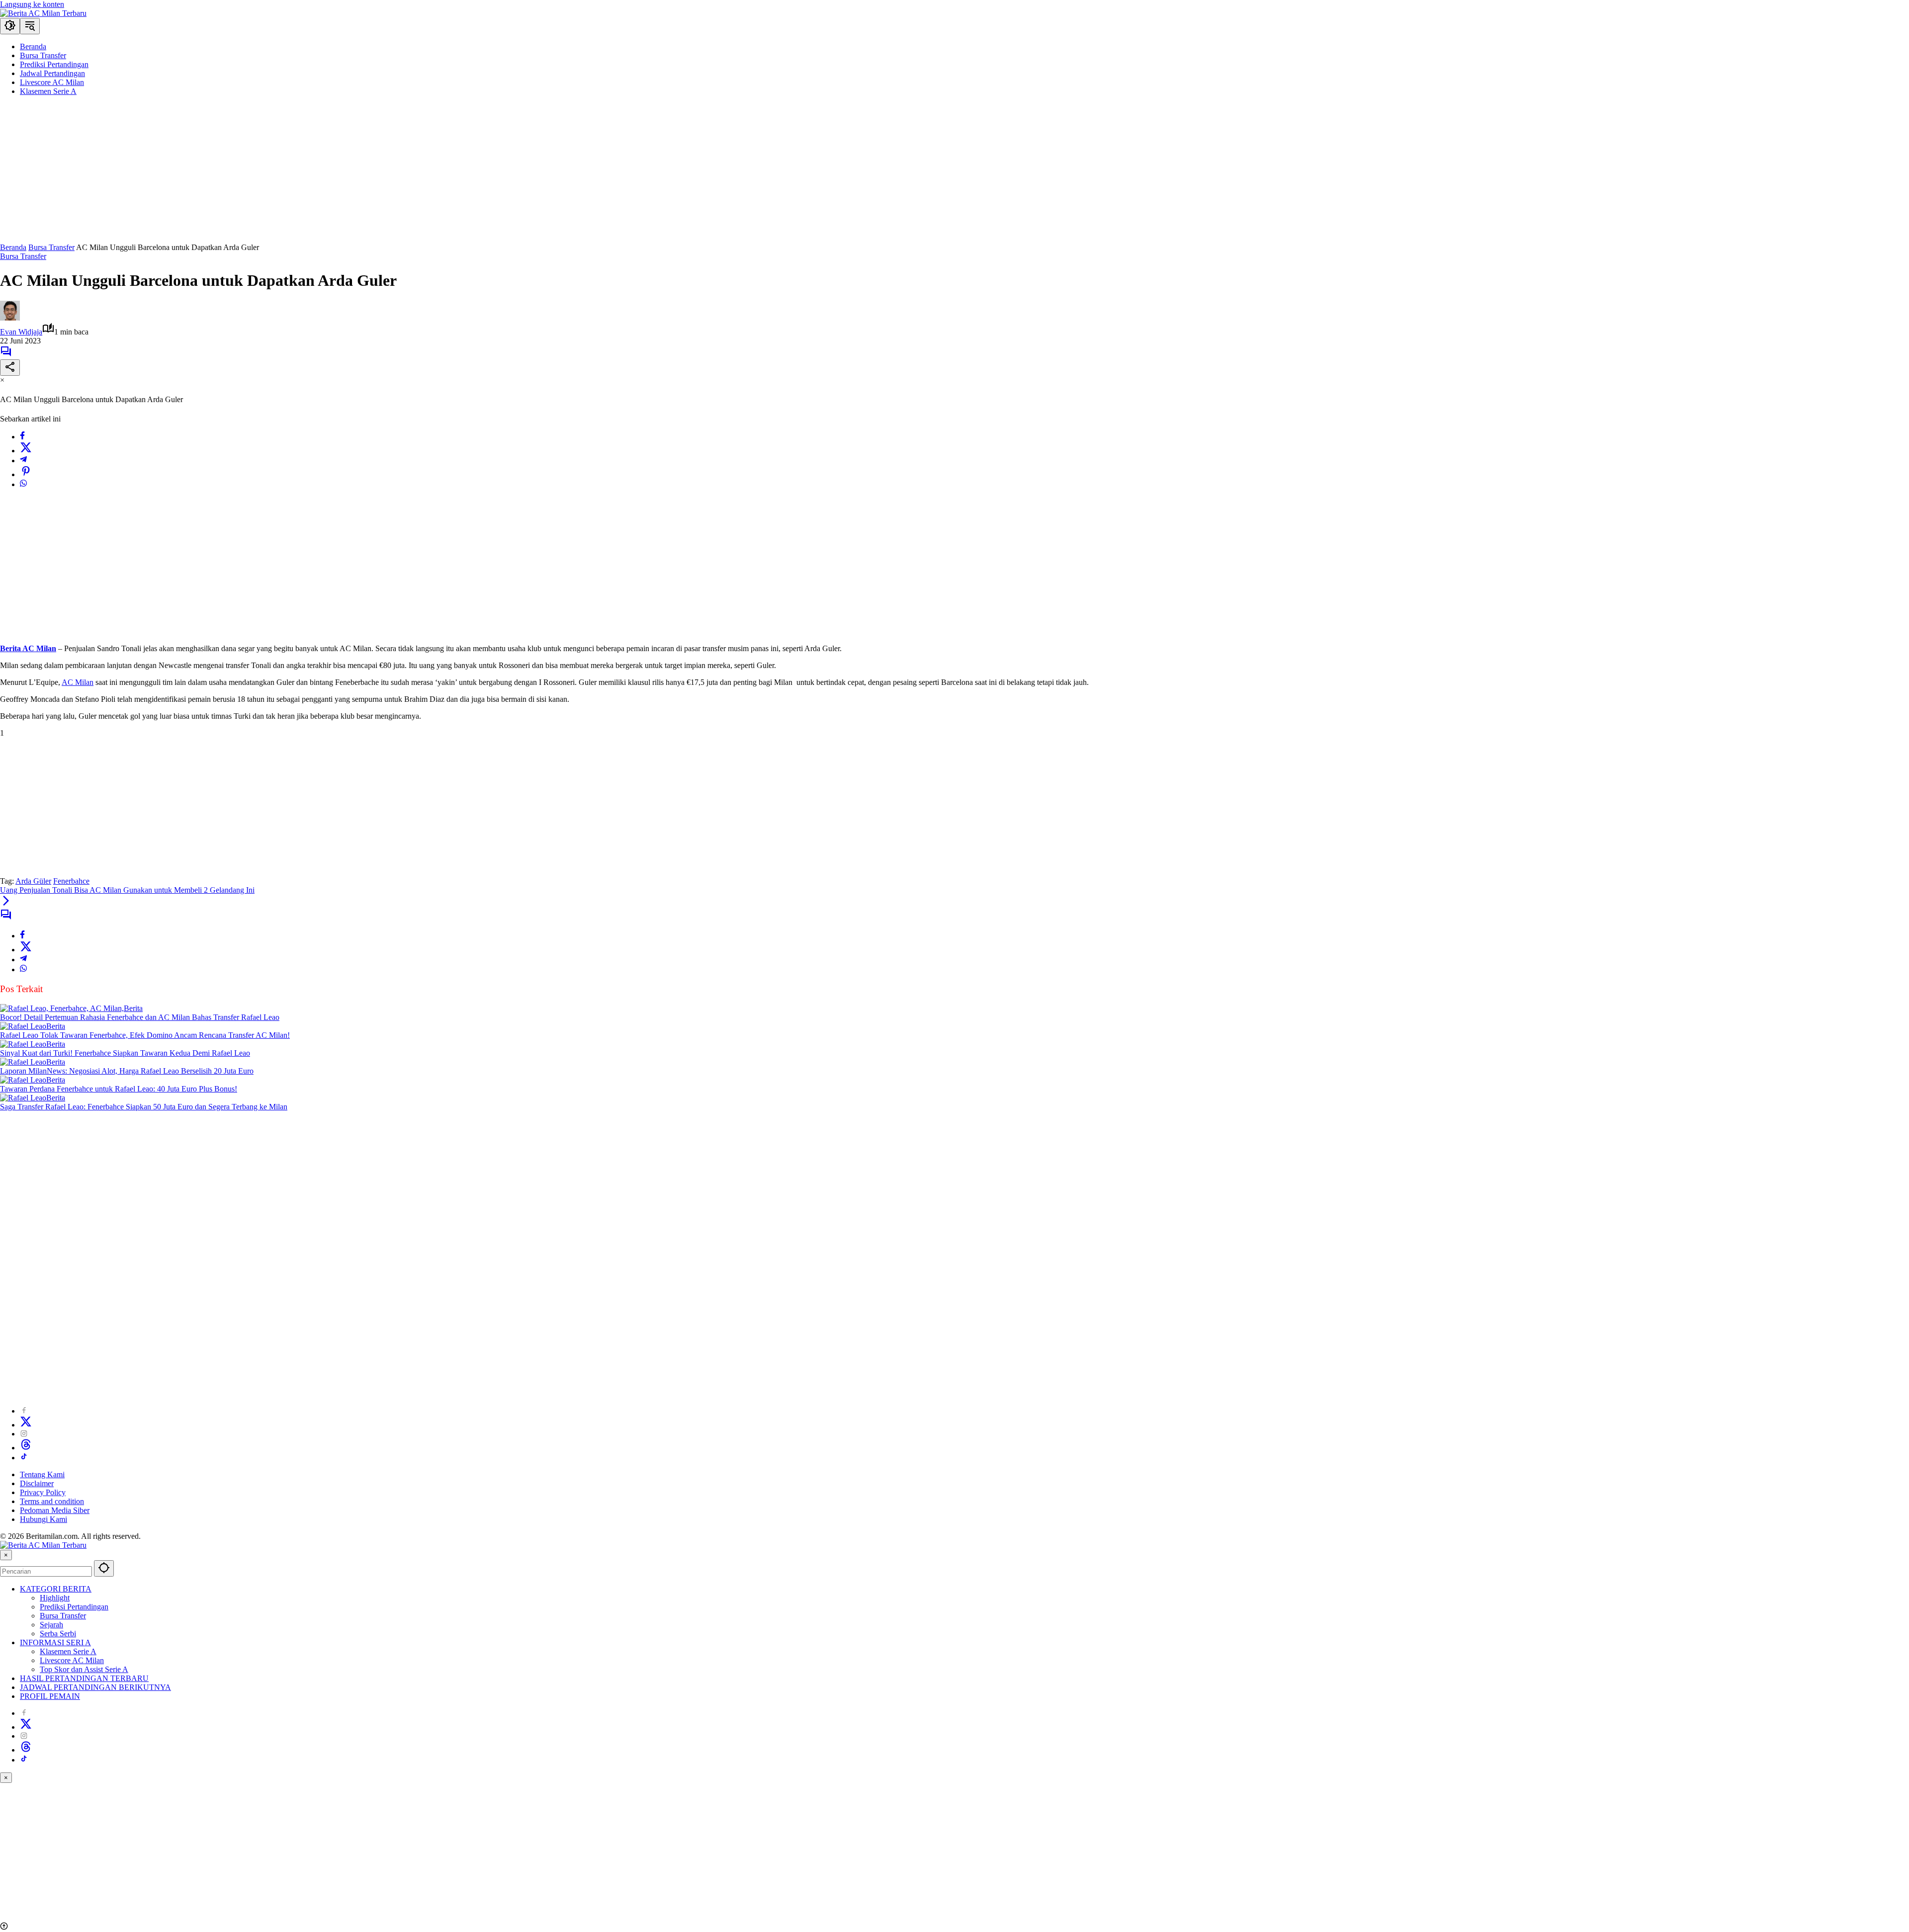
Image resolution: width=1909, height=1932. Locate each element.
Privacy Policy (43, 1492)
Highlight (55, 1598)
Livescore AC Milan (72, 1660)
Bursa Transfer (23, 256)
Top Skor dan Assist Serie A (84, 1669)
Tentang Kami (42, 1474)
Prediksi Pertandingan (74, 1607)
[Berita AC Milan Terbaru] (43, 13)
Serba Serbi (58, 1634)
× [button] (6, 1555)
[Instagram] (24, 1434)
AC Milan (78, 682)
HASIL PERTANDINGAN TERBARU (84, 1678)
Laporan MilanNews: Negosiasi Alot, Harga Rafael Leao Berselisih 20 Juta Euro (127, 1071)
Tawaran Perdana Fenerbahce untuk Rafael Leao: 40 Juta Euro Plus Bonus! (119, 1089)
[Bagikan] (10, 368)
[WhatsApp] (23, 484)
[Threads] (26, 1448)
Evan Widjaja (21, 332)
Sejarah (51, 1625)
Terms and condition (52, 1501)
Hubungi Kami (43, 1519)
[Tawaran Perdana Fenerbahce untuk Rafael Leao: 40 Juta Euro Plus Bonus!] (23, 1080)
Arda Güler (33, 881)
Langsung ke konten (32, 4)
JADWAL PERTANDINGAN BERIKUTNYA (95, 1687)
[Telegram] (23, 461)
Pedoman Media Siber (55, 1510)
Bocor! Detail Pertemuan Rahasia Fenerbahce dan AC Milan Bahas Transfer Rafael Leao (140, 1017)
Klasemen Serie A (68, 1651)
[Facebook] (22, 437)
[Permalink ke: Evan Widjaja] (10, 318)
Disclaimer (37, 1483)
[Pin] (26, 474)
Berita (133, 1008)
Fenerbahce (71, 881)
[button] (10, 26)
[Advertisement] (298, 173)
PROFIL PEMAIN (50, 1696)
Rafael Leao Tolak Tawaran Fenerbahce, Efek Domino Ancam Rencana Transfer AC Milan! (145, 1035)
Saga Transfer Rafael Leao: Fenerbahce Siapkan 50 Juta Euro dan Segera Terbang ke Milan (144, 1107)
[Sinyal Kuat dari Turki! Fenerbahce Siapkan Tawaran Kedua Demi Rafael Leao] (23, 1044)
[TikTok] (24, 1458)
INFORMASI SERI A (55, 1642)
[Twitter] (26, 451)
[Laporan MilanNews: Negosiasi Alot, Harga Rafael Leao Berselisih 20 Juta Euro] (23, 1062)
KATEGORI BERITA (56, 1589)
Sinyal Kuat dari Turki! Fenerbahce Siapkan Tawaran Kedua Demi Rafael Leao (125, 1053)
